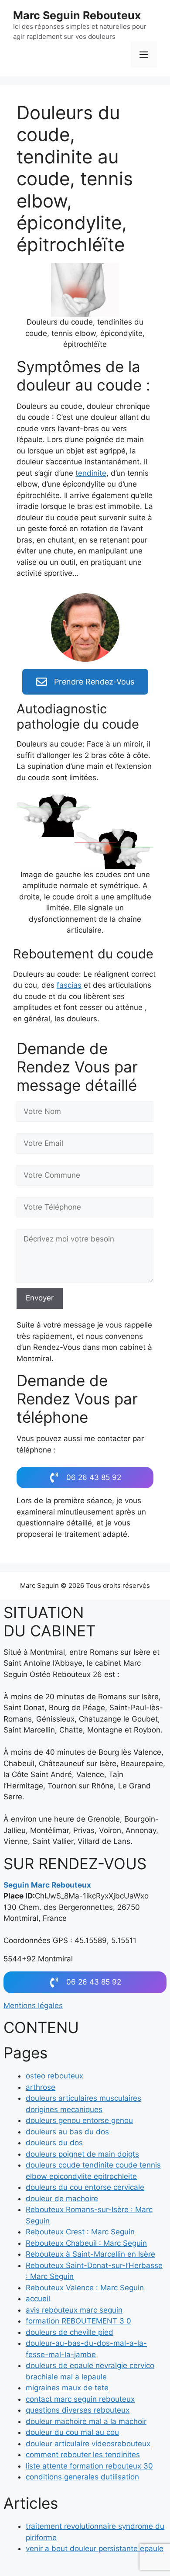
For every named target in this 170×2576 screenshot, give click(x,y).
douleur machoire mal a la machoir (86, 2421)
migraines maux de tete (67, 2388)
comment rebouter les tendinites (83, 2455)
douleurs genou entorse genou (79, 2120)
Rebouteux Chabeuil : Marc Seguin (86, 2243)
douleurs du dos (54, 2143)
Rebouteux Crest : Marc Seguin (80, 2232)
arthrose (41, 2087)
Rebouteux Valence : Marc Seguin (85, 2288)
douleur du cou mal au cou (72, 2432)
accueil (38, 2299)
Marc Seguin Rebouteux (77, 15)
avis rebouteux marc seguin (74, 2310)
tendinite (91, 473)
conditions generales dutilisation (82, 2477)
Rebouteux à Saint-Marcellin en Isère (90, 2254)
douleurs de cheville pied (70, 2332)
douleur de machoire (62, 2199)
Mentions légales (33, 2005)
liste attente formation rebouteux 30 (89, 2466)
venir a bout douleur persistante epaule (95, 2548)
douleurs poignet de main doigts (82, 2154)
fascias (69, 985)
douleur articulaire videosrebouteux (88, 2444)
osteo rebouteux (54, 2076)
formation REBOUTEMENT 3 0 (78, 2321)
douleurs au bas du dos (67, 2132)
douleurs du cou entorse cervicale (85, 2187)
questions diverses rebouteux (78, 2410)
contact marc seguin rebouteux (80, 2399)
